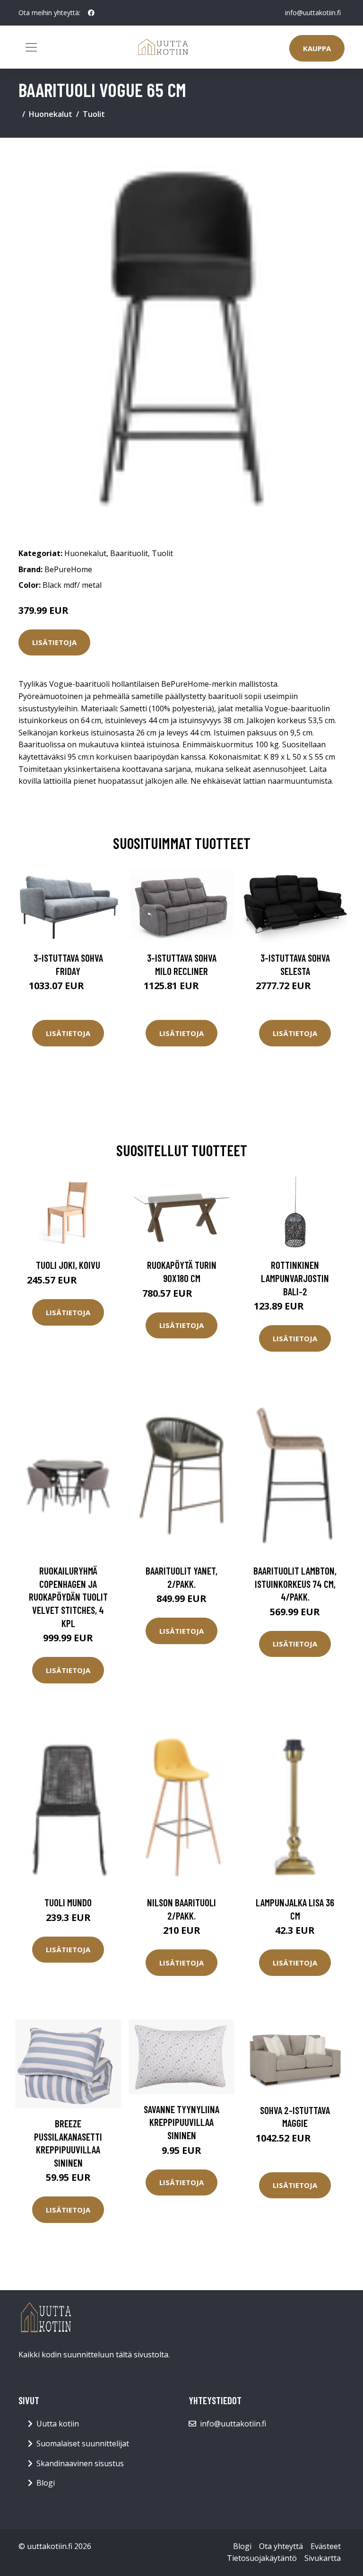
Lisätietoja (54, 642)
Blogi (46, 2483)
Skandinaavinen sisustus (80, 2463)
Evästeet (326, 2546)
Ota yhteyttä (281, 2546)
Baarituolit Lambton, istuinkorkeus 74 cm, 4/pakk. (295, 1584)
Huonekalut (51, 114)
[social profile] (91, 13)
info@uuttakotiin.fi (313, 13)
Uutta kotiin (58, 2424)
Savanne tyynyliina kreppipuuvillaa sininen (181, 2122)
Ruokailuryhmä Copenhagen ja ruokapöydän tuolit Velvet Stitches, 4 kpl (68, 1597)
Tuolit (94, 114)
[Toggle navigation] (31, 47)
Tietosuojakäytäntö (262, 2558)
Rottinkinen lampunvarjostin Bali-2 (295, 1278)
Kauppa (317, 48)
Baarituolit (129, 553)
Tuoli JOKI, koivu (68, 1265)
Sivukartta (323, 2558)
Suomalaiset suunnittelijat (83, 2443)
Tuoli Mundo (68, 1902)
